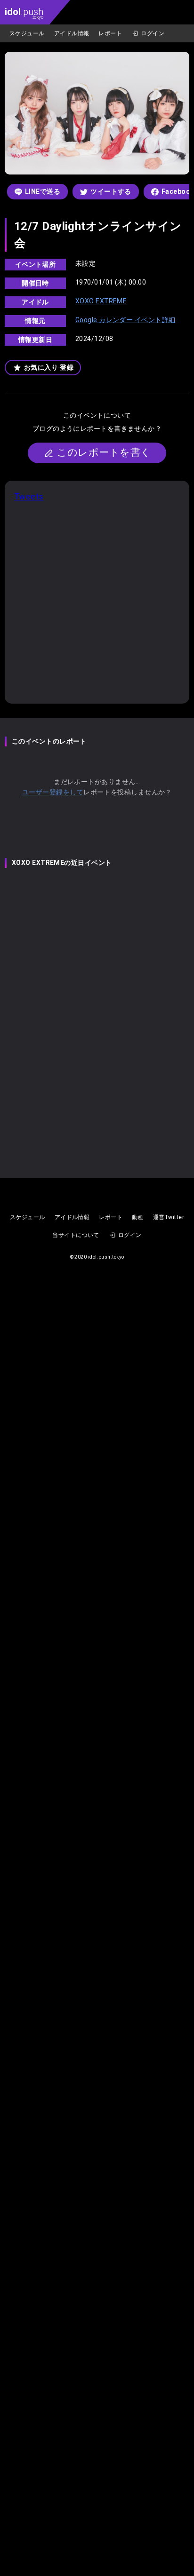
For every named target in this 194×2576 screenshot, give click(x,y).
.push (24, 13)
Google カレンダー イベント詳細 (125, 320)
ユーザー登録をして (53, 792)
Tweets (29, 496)
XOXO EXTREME (101, 301)
